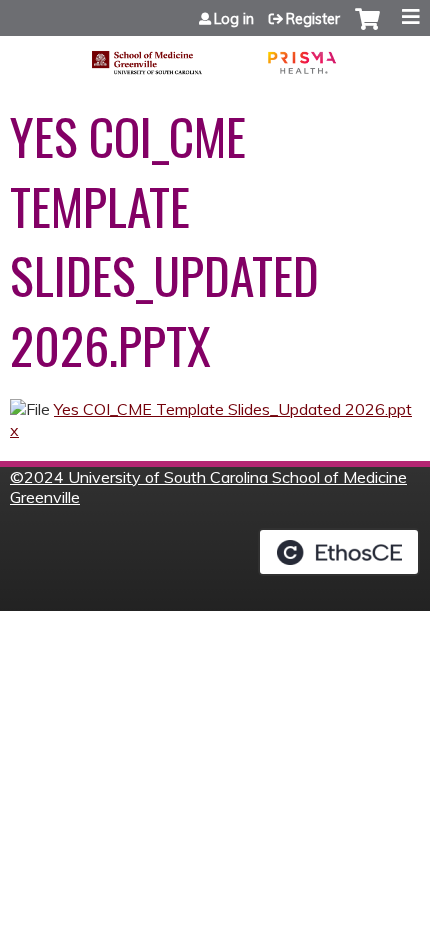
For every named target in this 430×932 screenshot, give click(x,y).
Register (313, 19)
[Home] (215, 55)
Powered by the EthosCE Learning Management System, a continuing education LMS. (339, 552)
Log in (234, 19)
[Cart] (367, 29)
